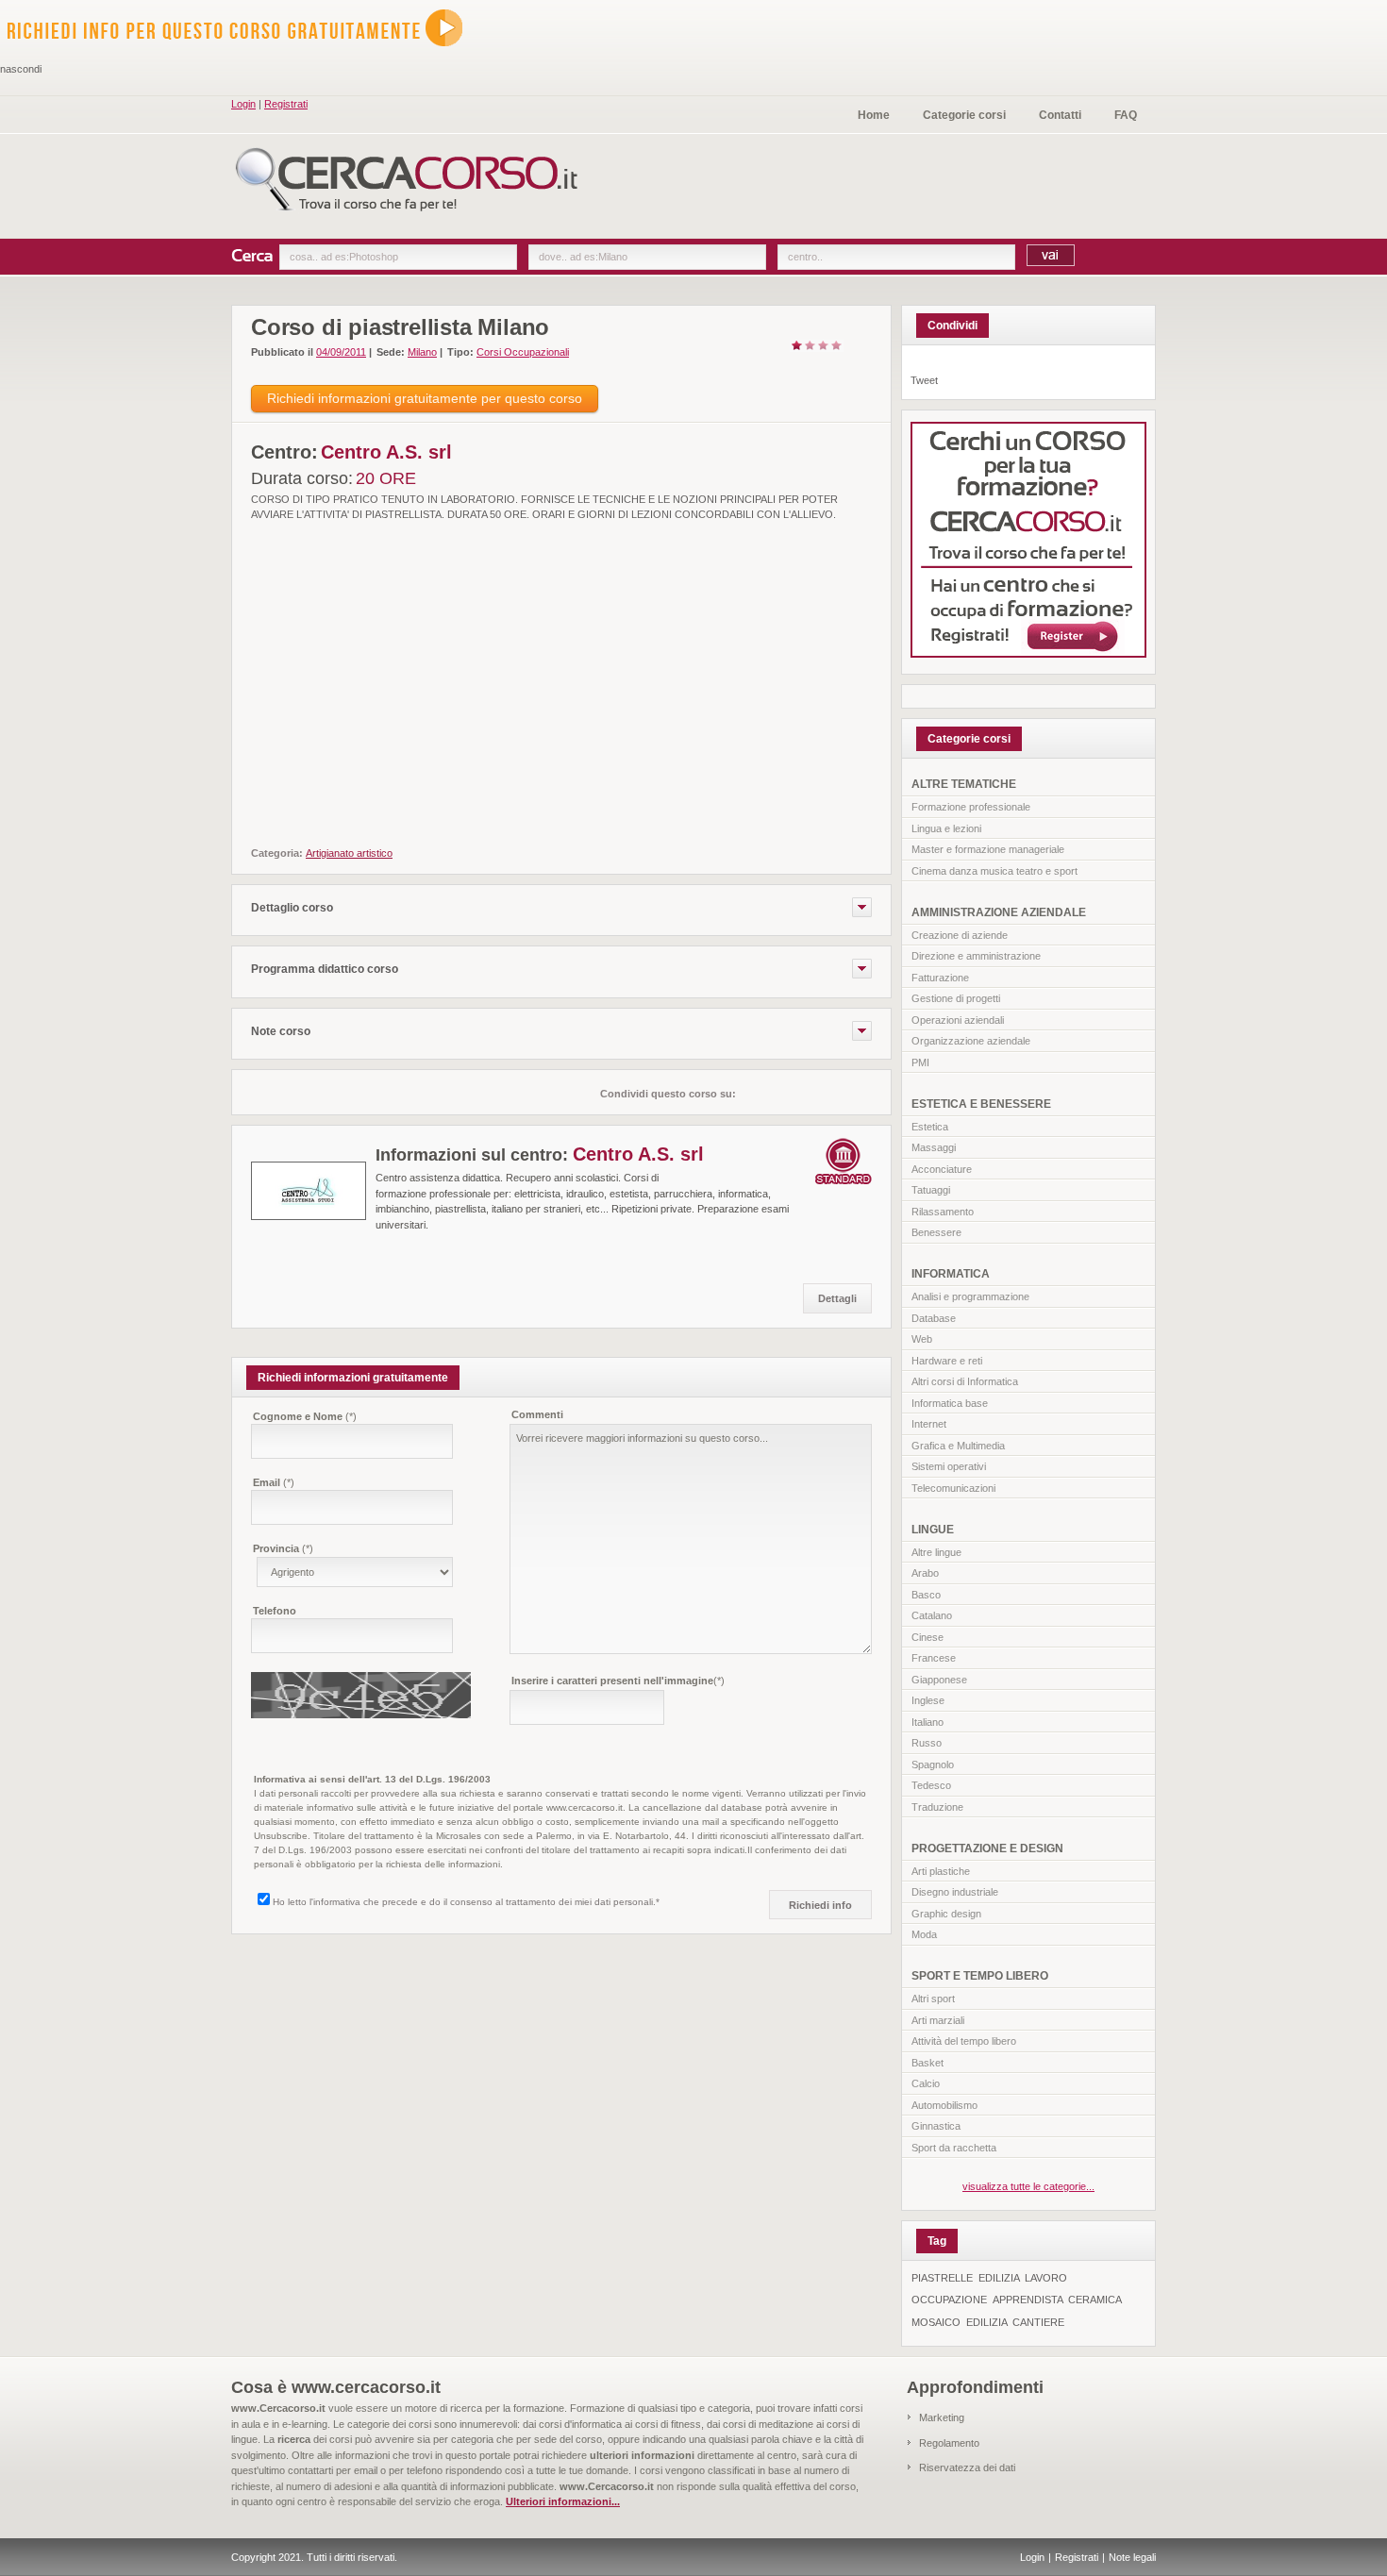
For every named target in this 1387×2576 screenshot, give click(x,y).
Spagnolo (933, 1765)
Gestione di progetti (956, 998)
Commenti (537, 1414)
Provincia (283, 1548)
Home (874, 115)
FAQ (1126, 115)
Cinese (927, 1637)
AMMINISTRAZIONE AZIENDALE (999, 912)
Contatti (1060, 115)
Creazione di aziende (960, 935)
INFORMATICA (951, 1274)
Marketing (942, 2417)
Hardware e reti (947, 1361)
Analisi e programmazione (970, 1296)
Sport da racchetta (954, 2148)
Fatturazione (940, 978)
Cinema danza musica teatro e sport (994, 871)
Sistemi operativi (949, 1466)
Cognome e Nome (305, 1416)
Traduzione (937, 1807)
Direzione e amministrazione (976, 956)
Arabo (925, 1573)
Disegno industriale (955, 1892)
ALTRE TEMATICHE (964, 784)
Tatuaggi (931, 1190)
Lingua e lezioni (946, 828)
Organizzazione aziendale (971, 1041)
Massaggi (934, 1147)
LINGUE (933, 1530)
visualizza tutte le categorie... (1028, 2186)
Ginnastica (936, 2126)
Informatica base (950, 1403)
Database (934, 1318)
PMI (920, 1062)
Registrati (286, 104)
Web (922, 1339)
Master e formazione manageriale (988, 849)
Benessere (936, 1232)
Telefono (275, 1611)
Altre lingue (936, 1552)
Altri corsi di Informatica (965, 1381)
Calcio (926, 2083)
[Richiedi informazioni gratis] (246, 53)
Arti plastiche (941, 1871)
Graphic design (946, 1914)
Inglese (928, 1700)
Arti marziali (938, 2020)
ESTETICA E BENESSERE (981, 1104)
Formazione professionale (971, 807)
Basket (927, 2063)
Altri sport (933, 1999)
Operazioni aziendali (958, 1020)
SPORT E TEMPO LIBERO (980, 1976)
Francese (934, 1658)
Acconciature (942, 1169)
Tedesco (931, 1785)
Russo (927, 1743)
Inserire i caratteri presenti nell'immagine (618, 1681)
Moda (924, 1934)
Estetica (930, 1127)
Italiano (927, 1722)
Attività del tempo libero (964, 2041)
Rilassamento (943, 1212)
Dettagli (837, 1298)
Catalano (932, 1615)
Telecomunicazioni (953, 1488)
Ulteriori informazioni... (563, 2501)
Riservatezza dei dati (967, 2467)
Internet (929, 1424)
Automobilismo (944, 2105)
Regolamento (949, 2443)
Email (274, 1482)
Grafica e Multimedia (958, 1446)
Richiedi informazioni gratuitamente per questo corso (425, 398)
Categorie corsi (964, 115)
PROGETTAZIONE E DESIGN (987, 1848)
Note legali (1132, 2557)
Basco (926, 1595)
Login (243, 104)
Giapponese (939, 1680)
